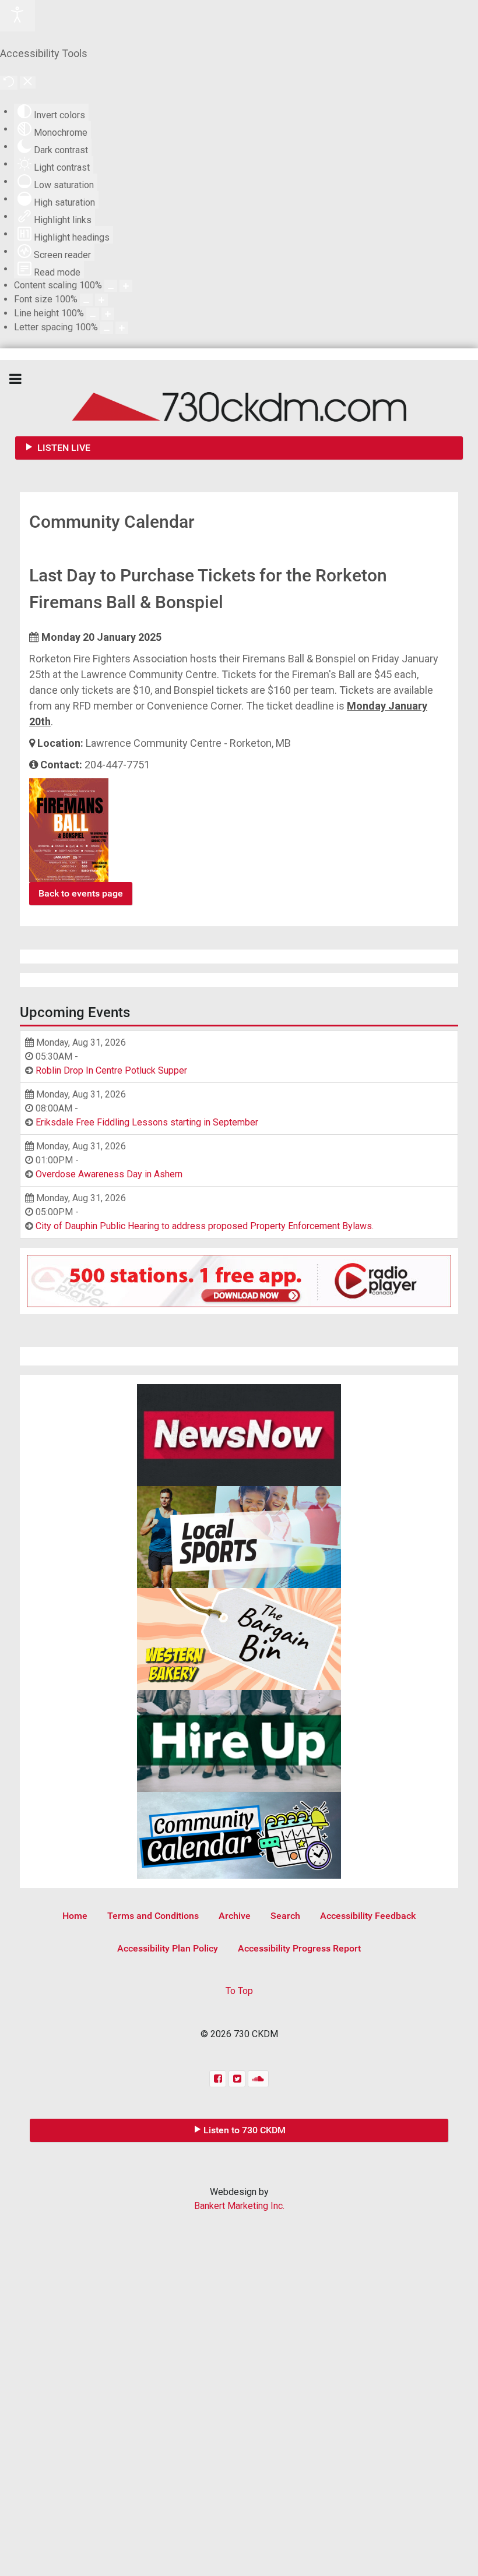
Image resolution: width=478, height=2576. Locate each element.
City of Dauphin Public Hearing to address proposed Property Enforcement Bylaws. (205, 1226)
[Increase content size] (126, 286)
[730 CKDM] (239, 398)
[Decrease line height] (93, 314)
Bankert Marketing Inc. (239, 2206)
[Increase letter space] (122, 328)
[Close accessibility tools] (28, 82)
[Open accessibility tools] (17, 16)
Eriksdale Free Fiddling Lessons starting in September (147, 1122)
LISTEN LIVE (63, 448)
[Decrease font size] (86, 300)
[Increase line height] (108, 314)
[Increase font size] (101, 300)
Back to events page (81, 893)
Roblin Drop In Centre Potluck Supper (111, 1070)
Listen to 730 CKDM (245, 2130)
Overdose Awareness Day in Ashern (109, 1174)
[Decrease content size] (111, 286)
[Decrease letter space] (107, 328)
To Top (239, 1991)
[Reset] (9, 83)
